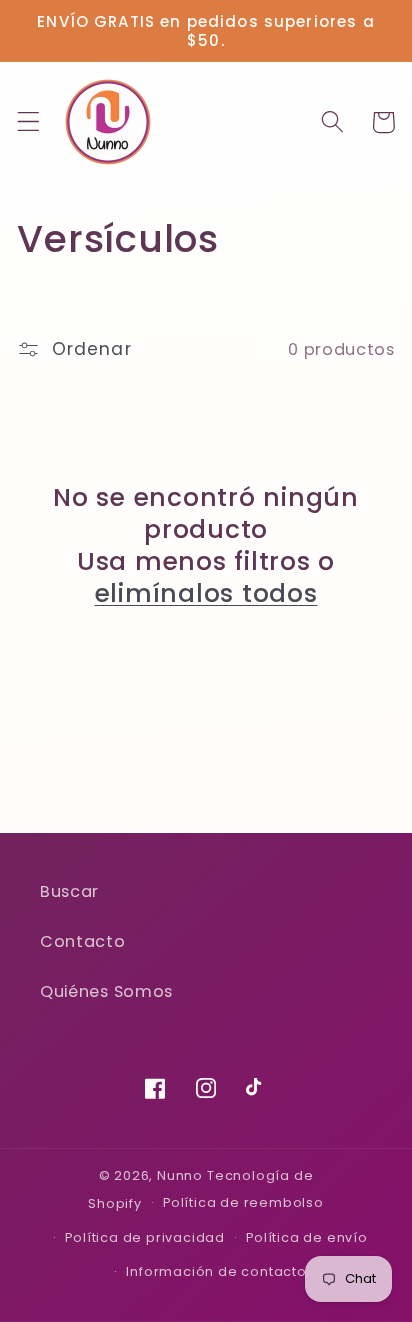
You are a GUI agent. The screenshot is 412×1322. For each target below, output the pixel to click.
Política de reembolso (243, 1202)
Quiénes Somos (106, 991)
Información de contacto (216, 1271)
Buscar (69, 891)
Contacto (83, 941)
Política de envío (307, 1237)
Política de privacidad (145, 1237)
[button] (28, 122)
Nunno (180, 1175)
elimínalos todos (206, 594)
